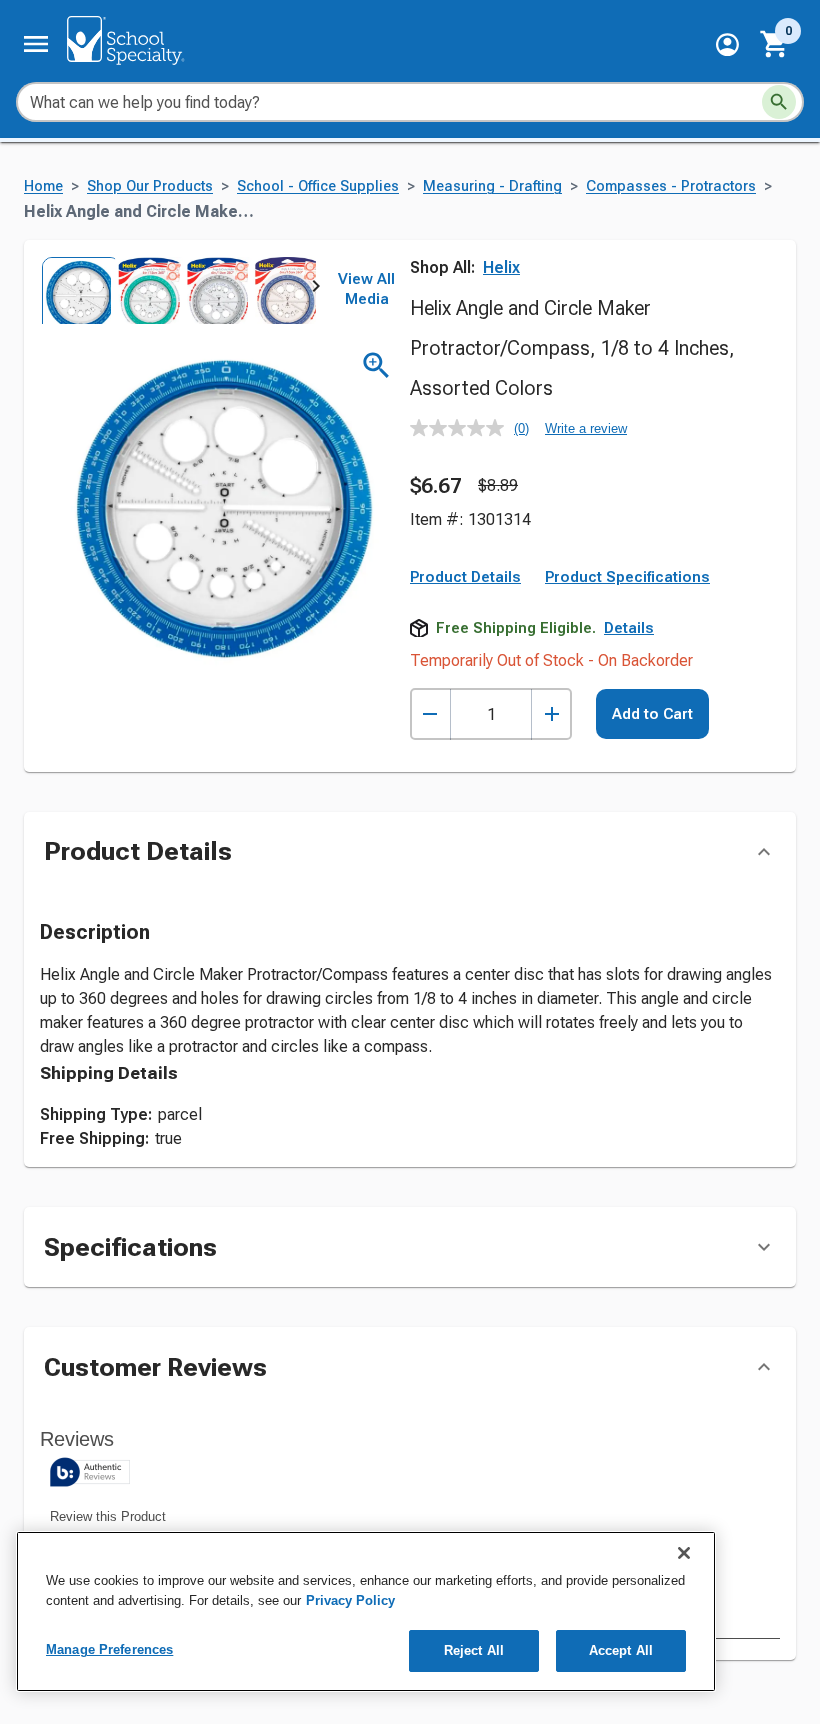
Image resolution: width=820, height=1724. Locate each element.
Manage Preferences (109, 1649)
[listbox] (178, 290)
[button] (727, 44)
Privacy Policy (350, 1600)
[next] (316, 290)
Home (43, 186)
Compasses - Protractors (671, 186)
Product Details (465, 577)
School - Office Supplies (318, 186)
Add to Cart (652, 714)
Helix (501, 267)
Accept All (621, 1650)
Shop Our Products (150, 186)
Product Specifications (627, 577)
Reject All (474, 1650)
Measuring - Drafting (492, 186)
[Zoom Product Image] (376, 365)
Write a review (586, 428)
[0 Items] (775, 44)
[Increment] (551, 714)
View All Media (366, 289)
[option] (74, 290)
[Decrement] (430, 714)
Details (629, 628)
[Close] (684, 1553)
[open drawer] (36, 44)
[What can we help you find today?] (779, 102)
